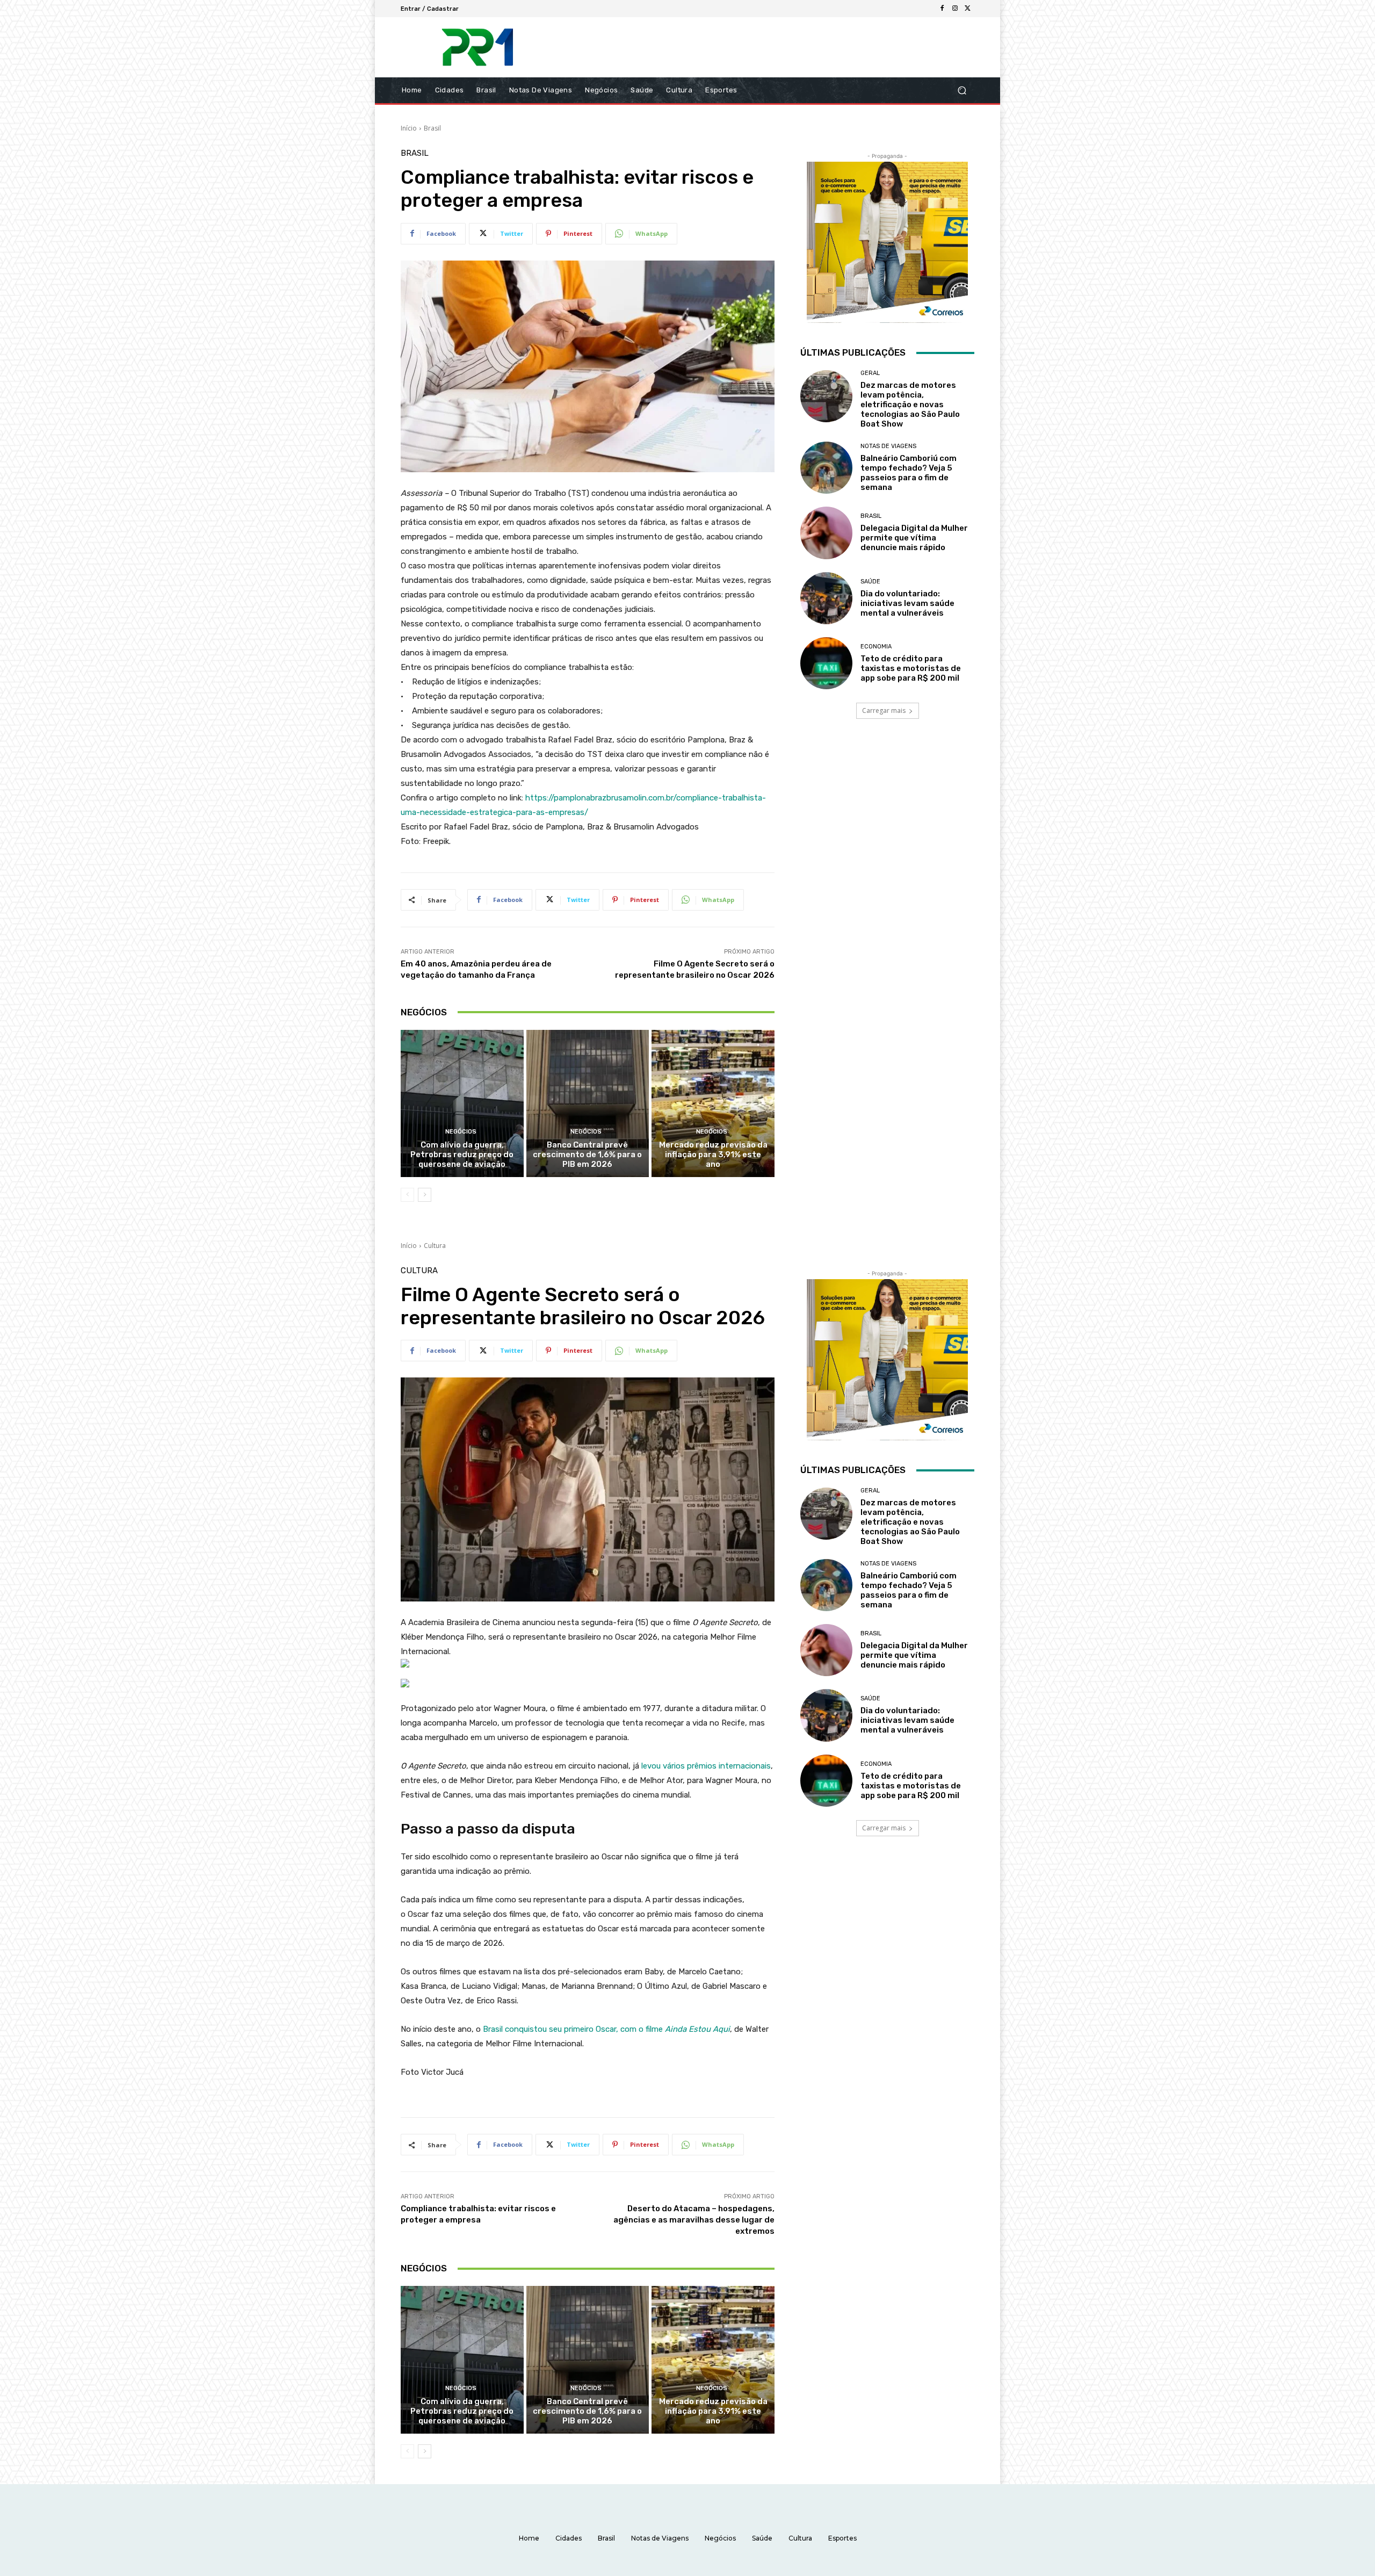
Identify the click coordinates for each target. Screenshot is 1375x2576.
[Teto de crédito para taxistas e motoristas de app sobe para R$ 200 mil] (826, 663)
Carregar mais (884, 710)
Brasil (432, 128)
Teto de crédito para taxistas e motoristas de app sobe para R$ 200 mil (911, 668)
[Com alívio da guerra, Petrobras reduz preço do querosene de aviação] (462, 1103)
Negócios (461, 1132)
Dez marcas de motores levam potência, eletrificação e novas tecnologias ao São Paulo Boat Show (910, 405)
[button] (962, 91)
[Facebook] (942, 9)
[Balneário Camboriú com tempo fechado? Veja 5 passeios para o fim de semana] (826, 468)
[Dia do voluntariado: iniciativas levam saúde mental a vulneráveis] (826, 598)
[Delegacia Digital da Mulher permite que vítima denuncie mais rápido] (826, 533)
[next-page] (425, 1195)
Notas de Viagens (888, 446)
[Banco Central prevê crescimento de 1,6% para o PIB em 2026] (588, 1103)
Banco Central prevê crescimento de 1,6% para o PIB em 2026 (587, 1154)
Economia (876, 647)
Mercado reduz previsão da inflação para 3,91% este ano (713, 1154)
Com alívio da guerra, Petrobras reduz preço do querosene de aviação (462, 1154)
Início (409, 128)
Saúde (870, 582)
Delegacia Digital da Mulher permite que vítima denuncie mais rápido (914, 538)
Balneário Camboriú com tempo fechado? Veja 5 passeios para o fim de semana (909, 473)
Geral (870, 373)
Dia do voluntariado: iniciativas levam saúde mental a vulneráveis (907, 603)
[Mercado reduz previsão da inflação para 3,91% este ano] (713, 1103)
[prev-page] (407, 1195)
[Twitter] (968, 9)
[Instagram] (955, 9)
